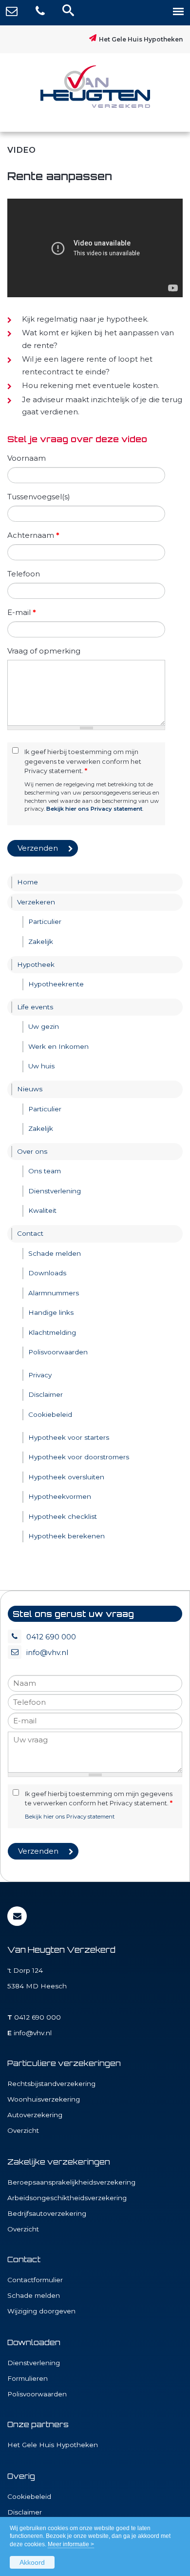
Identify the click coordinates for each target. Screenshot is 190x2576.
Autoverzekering (35, 2115)
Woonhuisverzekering (44, 2099)
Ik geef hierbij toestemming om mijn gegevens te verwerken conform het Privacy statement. (83, 761)
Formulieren (28, 2378)
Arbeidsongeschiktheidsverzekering (67, 2198)
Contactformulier (35, 2280)
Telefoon (24, 574)
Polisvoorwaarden (37, 2394)
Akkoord (32, 2562)
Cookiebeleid (29, 2496)
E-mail (22, 612)
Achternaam (33, 535)
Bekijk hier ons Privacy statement (94, 809)
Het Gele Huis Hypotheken (141, 39)
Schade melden (34, 2295)
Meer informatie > (71, 2544)
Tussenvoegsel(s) (39, 497)
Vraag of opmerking (44, 651)
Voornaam (27, 458)
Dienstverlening (34, 2363)
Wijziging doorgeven (41, 2311)
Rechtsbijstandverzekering (51, 2084)
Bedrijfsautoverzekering (47, 2213)
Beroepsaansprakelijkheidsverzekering (71, 2182)
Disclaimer (25, 2512)
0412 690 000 (51, 1637)
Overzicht (23, 2130)
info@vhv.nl (47, 1652)
